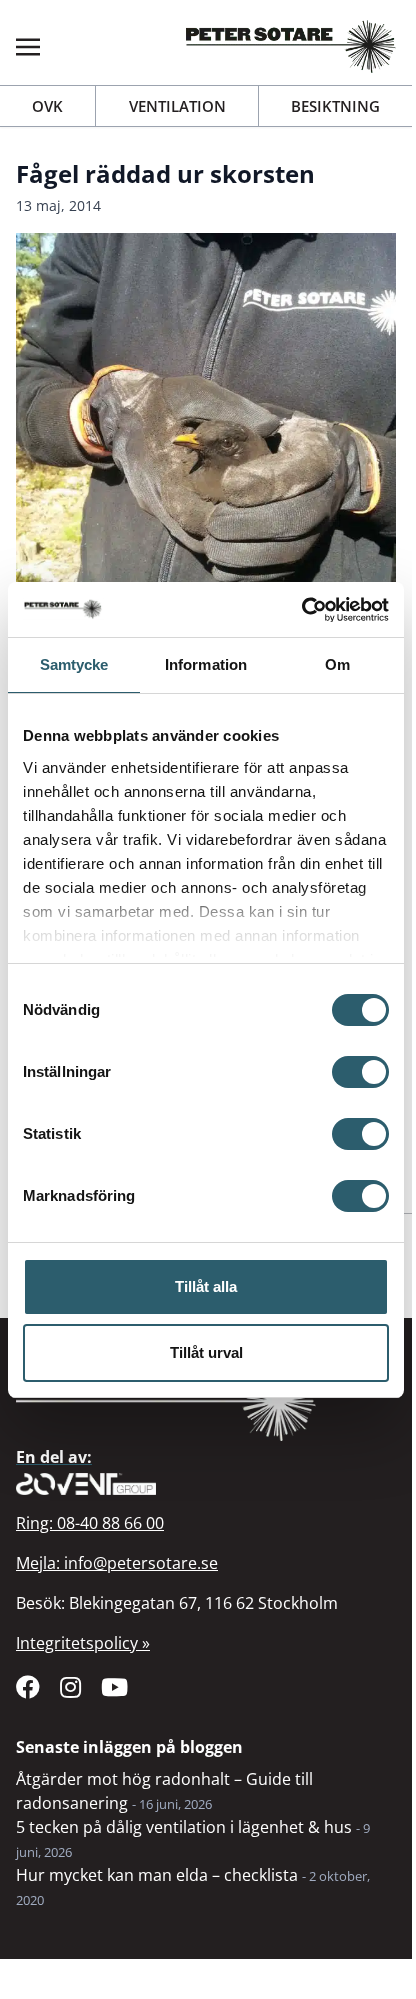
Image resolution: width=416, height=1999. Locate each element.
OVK (47, 106)
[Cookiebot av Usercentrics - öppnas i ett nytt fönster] (301, 610)
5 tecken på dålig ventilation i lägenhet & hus (184, 1827)
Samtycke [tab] (74, 664)
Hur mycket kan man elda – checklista (157, 1875)
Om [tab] (337, 664)
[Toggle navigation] (28, 46)
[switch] (360, 1072)
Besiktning (335, 106)
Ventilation (177, 106)
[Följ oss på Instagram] (70, 1687)
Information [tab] (206, 664)
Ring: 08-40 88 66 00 (90, 1523)
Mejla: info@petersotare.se (117, 1563)
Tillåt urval (206, 1352)
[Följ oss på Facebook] (28, 1687)
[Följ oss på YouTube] (114, 1687)
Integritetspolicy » (83, 1643)
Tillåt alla (206, 1286)
